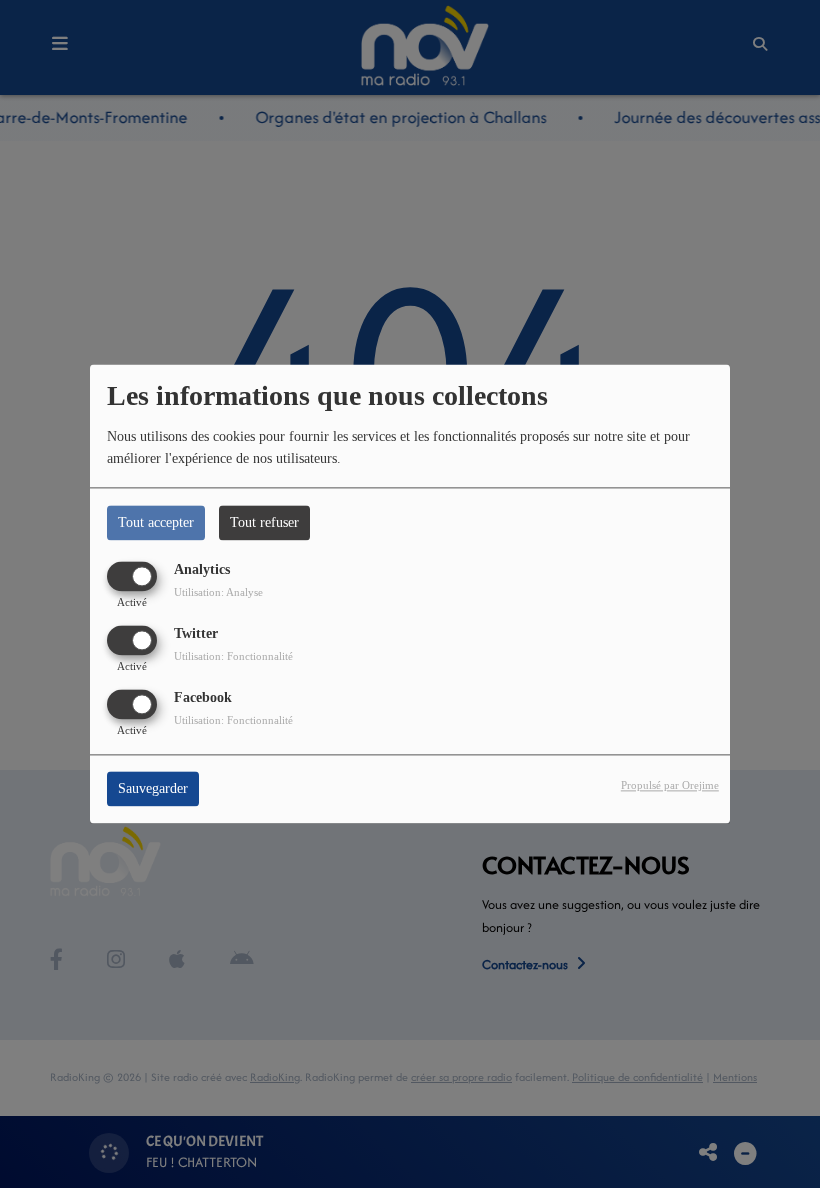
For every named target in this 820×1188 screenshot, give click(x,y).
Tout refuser (264, 522)
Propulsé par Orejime (670, 786)
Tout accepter (156, 522)
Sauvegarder (153, 789)
